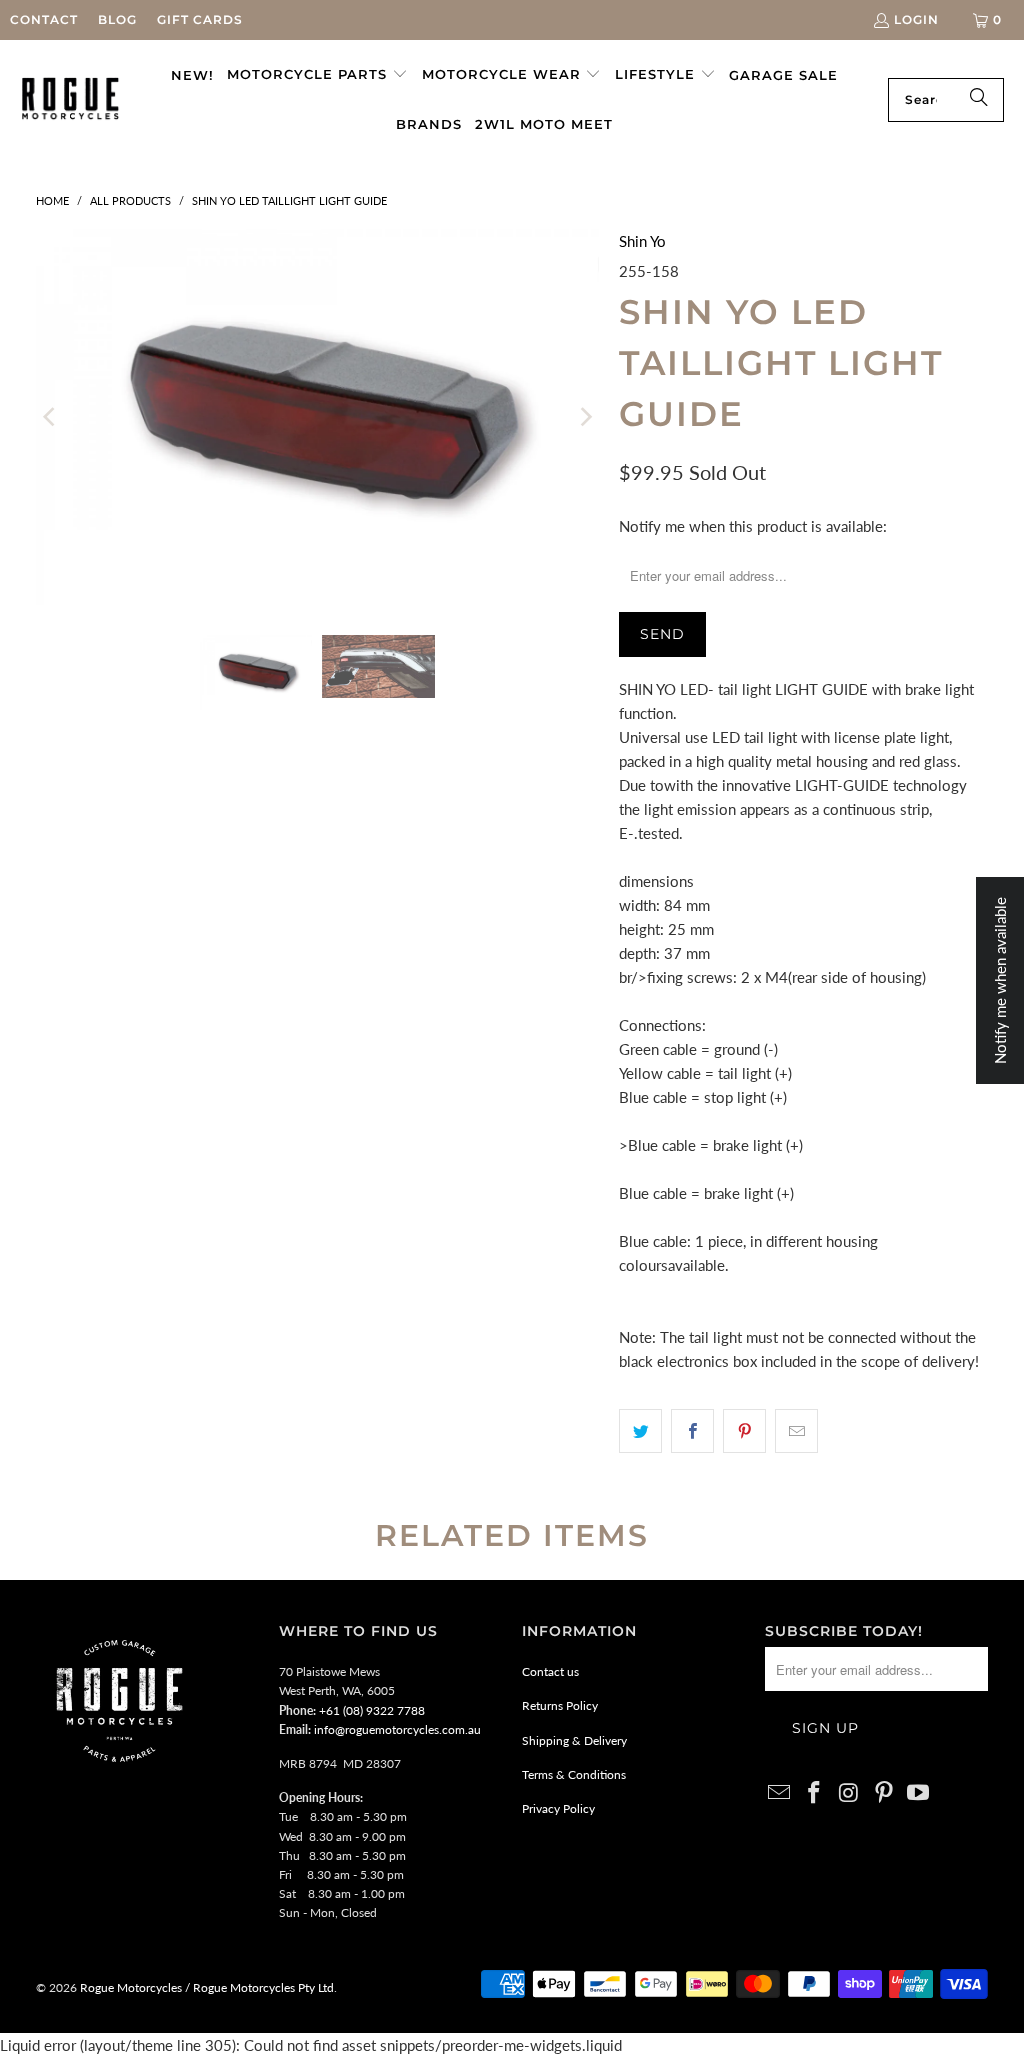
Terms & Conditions (574, 1774)
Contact (44, 19)
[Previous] (51, 417)
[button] (317, 75)
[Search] (979, 100)
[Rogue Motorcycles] (70, 99)
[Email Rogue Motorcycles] (780, 1793)
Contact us (550, 1671)
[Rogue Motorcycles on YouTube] (919, 1793)
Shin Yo (642, 241)
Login (916, 19)
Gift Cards (200, 19)
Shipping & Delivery (574, 1740)
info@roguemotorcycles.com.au (397, 1729)
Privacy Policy (558, 1808)
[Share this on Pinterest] (744, 1431)
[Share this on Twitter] (640, 1431)
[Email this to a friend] (796, 1431)
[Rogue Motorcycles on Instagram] (850, 1793)
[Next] (584, 417)
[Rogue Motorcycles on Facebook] (815, 1793)
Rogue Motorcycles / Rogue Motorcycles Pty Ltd (205, 1987)
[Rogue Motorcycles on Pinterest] (884, 1793)
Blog (117, 19)
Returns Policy (560, 1705)
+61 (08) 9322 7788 (372, 1710)
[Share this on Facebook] (692, 1431)
